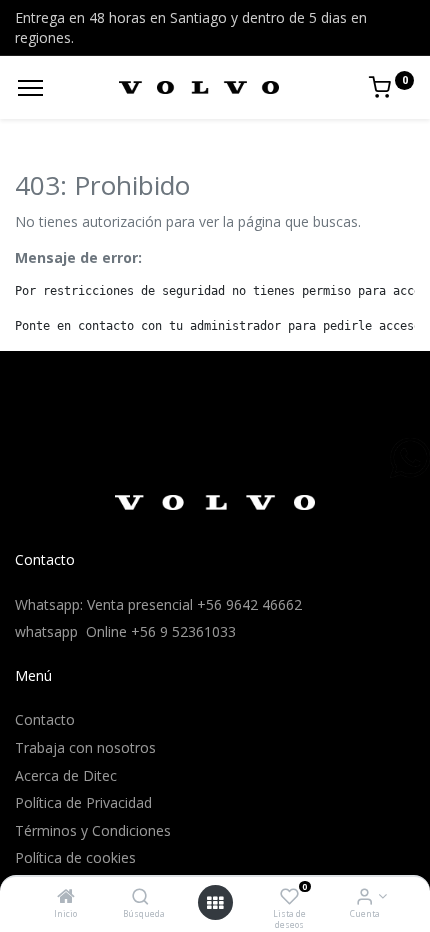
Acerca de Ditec (66, 775)
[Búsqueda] (140, 897)
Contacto (45, 719)
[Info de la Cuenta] (364, 897)
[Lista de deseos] (289, 897)
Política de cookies (75, 857)
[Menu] (30, 88)
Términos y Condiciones (93, 830)
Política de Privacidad (83, 802)
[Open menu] (215, 903)
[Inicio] (66, 897)
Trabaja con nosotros (85, 747)
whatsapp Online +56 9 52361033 (125, 631)
